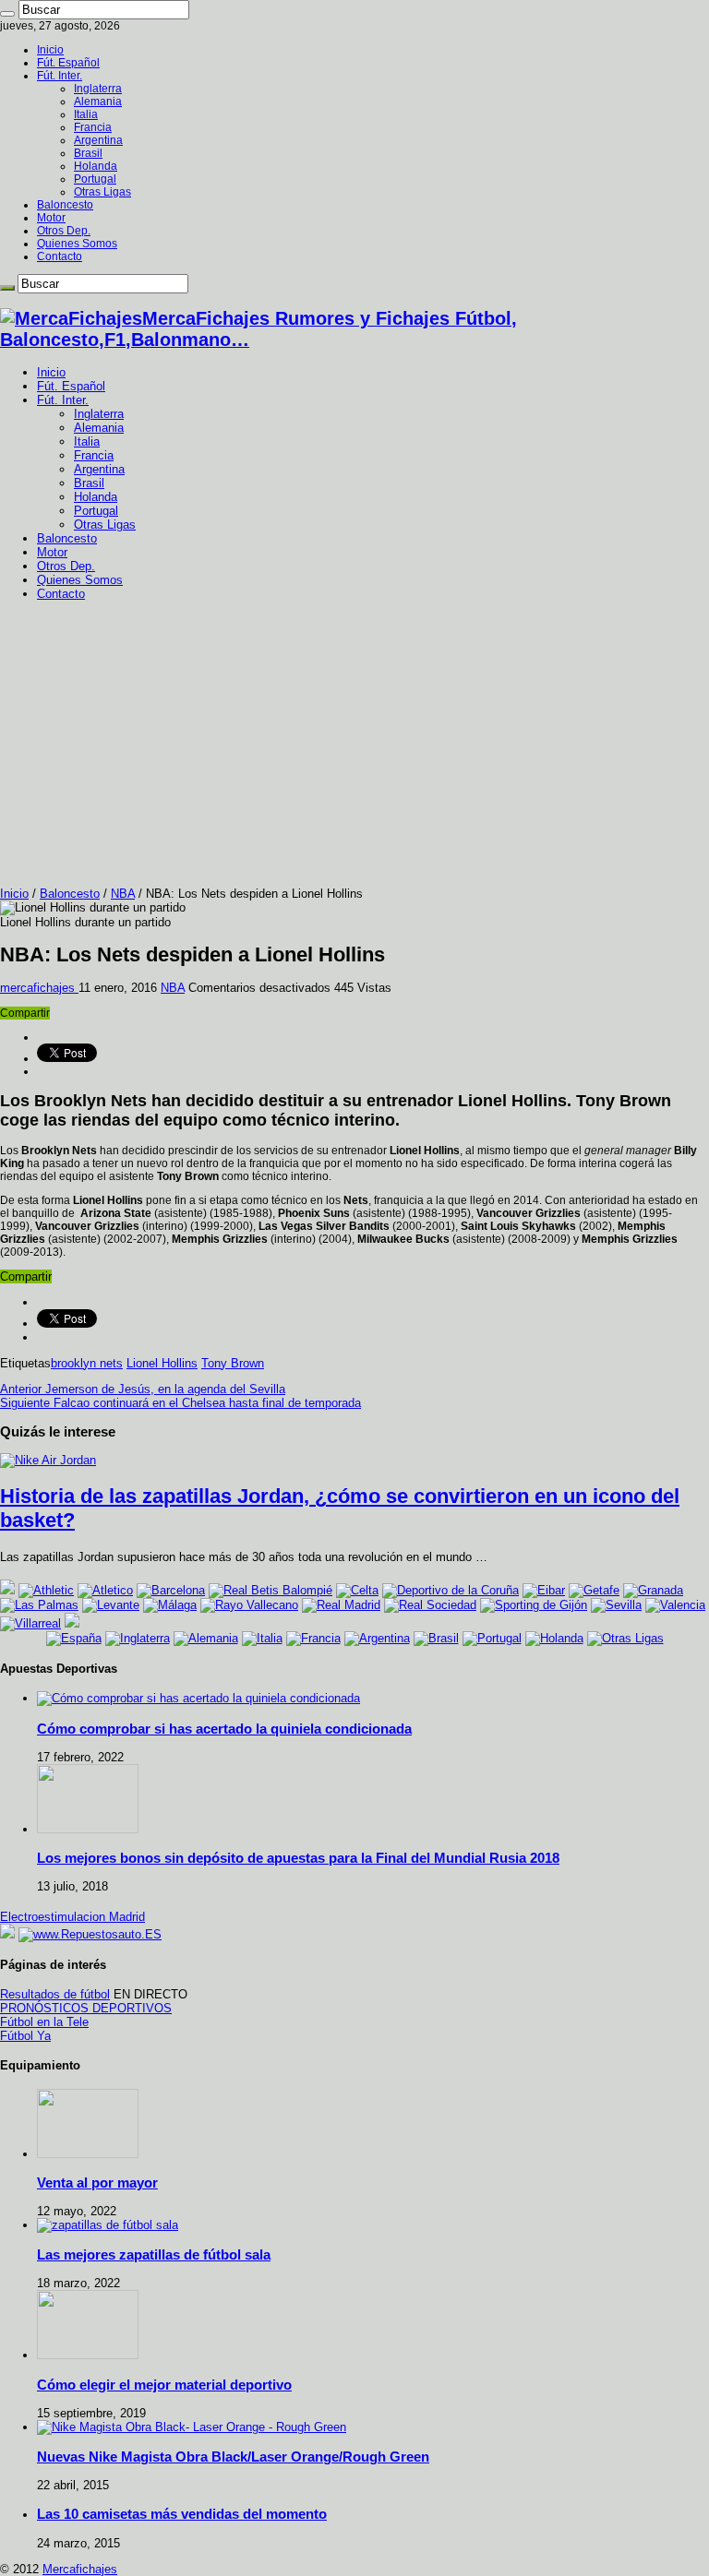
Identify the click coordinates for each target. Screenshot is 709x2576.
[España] (74, 1638)
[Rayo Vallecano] (249, 1605)
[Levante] (111, 1605)
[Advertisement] (354, 748)
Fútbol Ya (25, 2036)
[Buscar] (7, 14)
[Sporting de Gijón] (534, 1605)
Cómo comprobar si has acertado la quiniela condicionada (224, 1729)
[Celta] (357, 1590)
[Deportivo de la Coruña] (451, 1590)
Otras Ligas (102, 192)
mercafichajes (39, 988)
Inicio (50, 50)
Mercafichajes (80, 2569)
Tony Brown (233, 1363)
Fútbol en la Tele (44, 2022)
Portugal (95, 179)
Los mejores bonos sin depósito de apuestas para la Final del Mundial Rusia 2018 (298, 1858)
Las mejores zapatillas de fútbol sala (154, 2254)
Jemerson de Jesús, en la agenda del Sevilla (143, 1389)
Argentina (98, 140)
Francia (93, 127)
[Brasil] (436, 1638)
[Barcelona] (171, 1590)
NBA (123, 894)
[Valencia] (675, 1605)
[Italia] (262, 1638)
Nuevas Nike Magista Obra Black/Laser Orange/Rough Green (233, 2457)
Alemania (98, 101)
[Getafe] (594, 1590)
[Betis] (270, 1590)
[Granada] (653, 1590)
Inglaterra (98, 89)
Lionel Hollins (162, 1363)
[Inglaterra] (138, 1638)
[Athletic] (46, 1590)
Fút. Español (68, 63)
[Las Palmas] (39, 1605)
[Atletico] (105, 1590)
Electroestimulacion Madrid (72, 1917)
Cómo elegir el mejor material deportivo (164, 2385)
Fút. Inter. (60, 76)
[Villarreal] (30, 1623)
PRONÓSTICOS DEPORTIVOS (86, 2008)
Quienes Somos (77, 244)
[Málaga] (170, 1605)
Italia (86, 114)
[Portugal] (492, 1638)
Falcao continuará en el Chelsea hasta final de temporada (180, 1403)
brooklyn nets (87, 1363)
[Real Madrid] (341, 1605)
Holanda (96, 166)
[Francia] (313, 1638)
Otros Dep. (64, 231)
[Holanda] (554, 1638)
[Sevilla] (616, 1605)
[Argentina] (377, 1638)
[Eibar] (544, 1590)
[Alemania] (206, 1638)
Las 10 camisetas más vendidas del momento (182, 2514)
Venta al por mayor (97, 2182)
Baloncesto (65, 205)
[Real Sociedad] (430, 1605)
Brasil (88, 153)
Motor (51, 218)
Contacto (60, 256)
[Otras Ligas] (625, 1638)
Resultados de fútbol (55, 1994)
